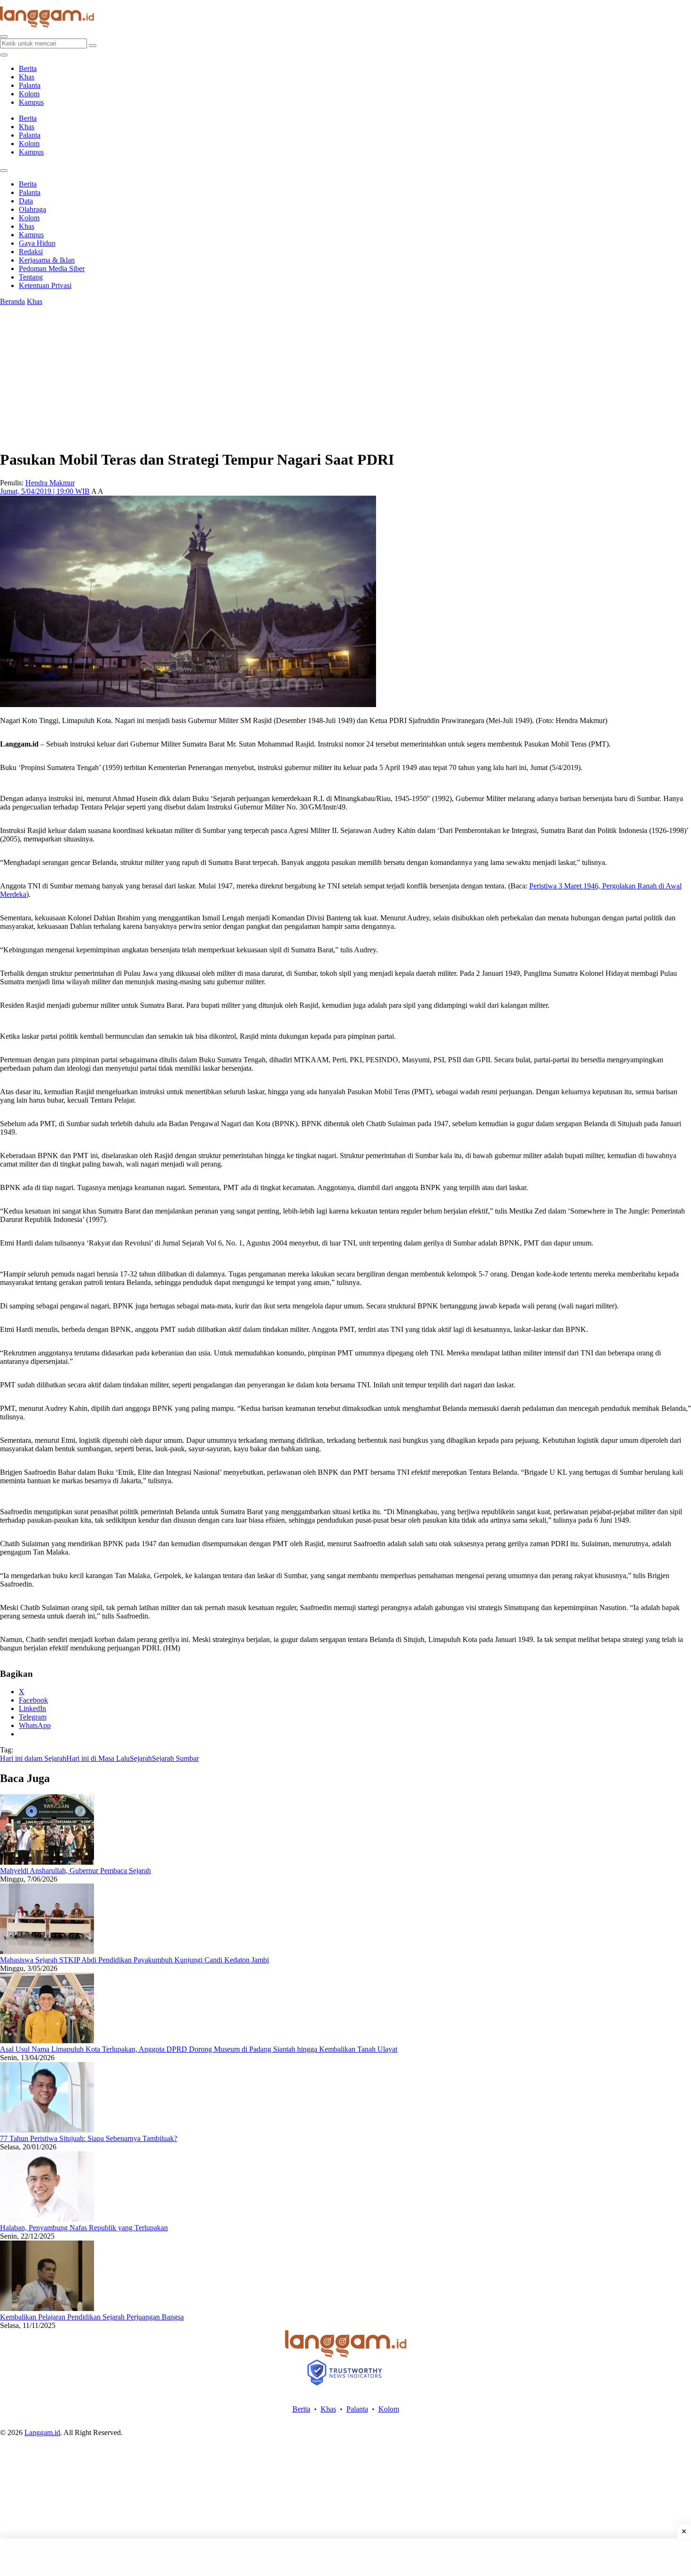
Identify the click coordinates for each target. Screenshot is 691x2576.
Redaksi (31, 252)
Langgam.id (42, 2432)
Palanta (30, 85)
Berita (28, 68)
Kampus (31, 102)
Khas (27, 77)
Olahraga (32, 209)
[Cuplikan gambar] (47, 1862)
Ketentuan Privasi (45, 285)
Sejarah (141, 1758)
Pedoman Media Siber (52, 268)
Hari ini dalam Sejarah (33, 1758)
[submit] (93, 46)
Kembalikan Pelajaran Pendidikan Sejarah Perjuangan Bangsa (92, 2317)
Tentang (31, 277)
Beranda (12, 301)
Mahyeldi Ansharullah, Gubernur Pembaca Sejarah (75, 1871)
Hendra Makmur (50, 483)
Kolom (29, 94)
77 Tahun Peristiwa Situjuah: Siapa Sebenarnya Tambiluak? (89, 2138)
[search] (4, 37)
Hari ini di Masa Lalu (98, 1758)
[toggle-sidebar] (4, 55)
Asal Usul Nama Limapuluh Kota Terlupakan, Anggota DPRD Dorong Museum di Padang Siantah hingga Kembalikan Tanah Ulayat (199, 2049)
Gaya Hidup (37, 243)
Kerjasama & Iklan (47, 260)
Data (26, 201)
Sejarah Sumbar (175, 1758)
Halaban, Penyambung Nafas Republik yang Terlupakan (84, 2228)
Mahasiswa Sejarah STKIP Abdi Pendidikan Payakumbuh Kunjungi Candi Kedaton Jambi (134, 1960)
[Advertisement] (345, 2557)
